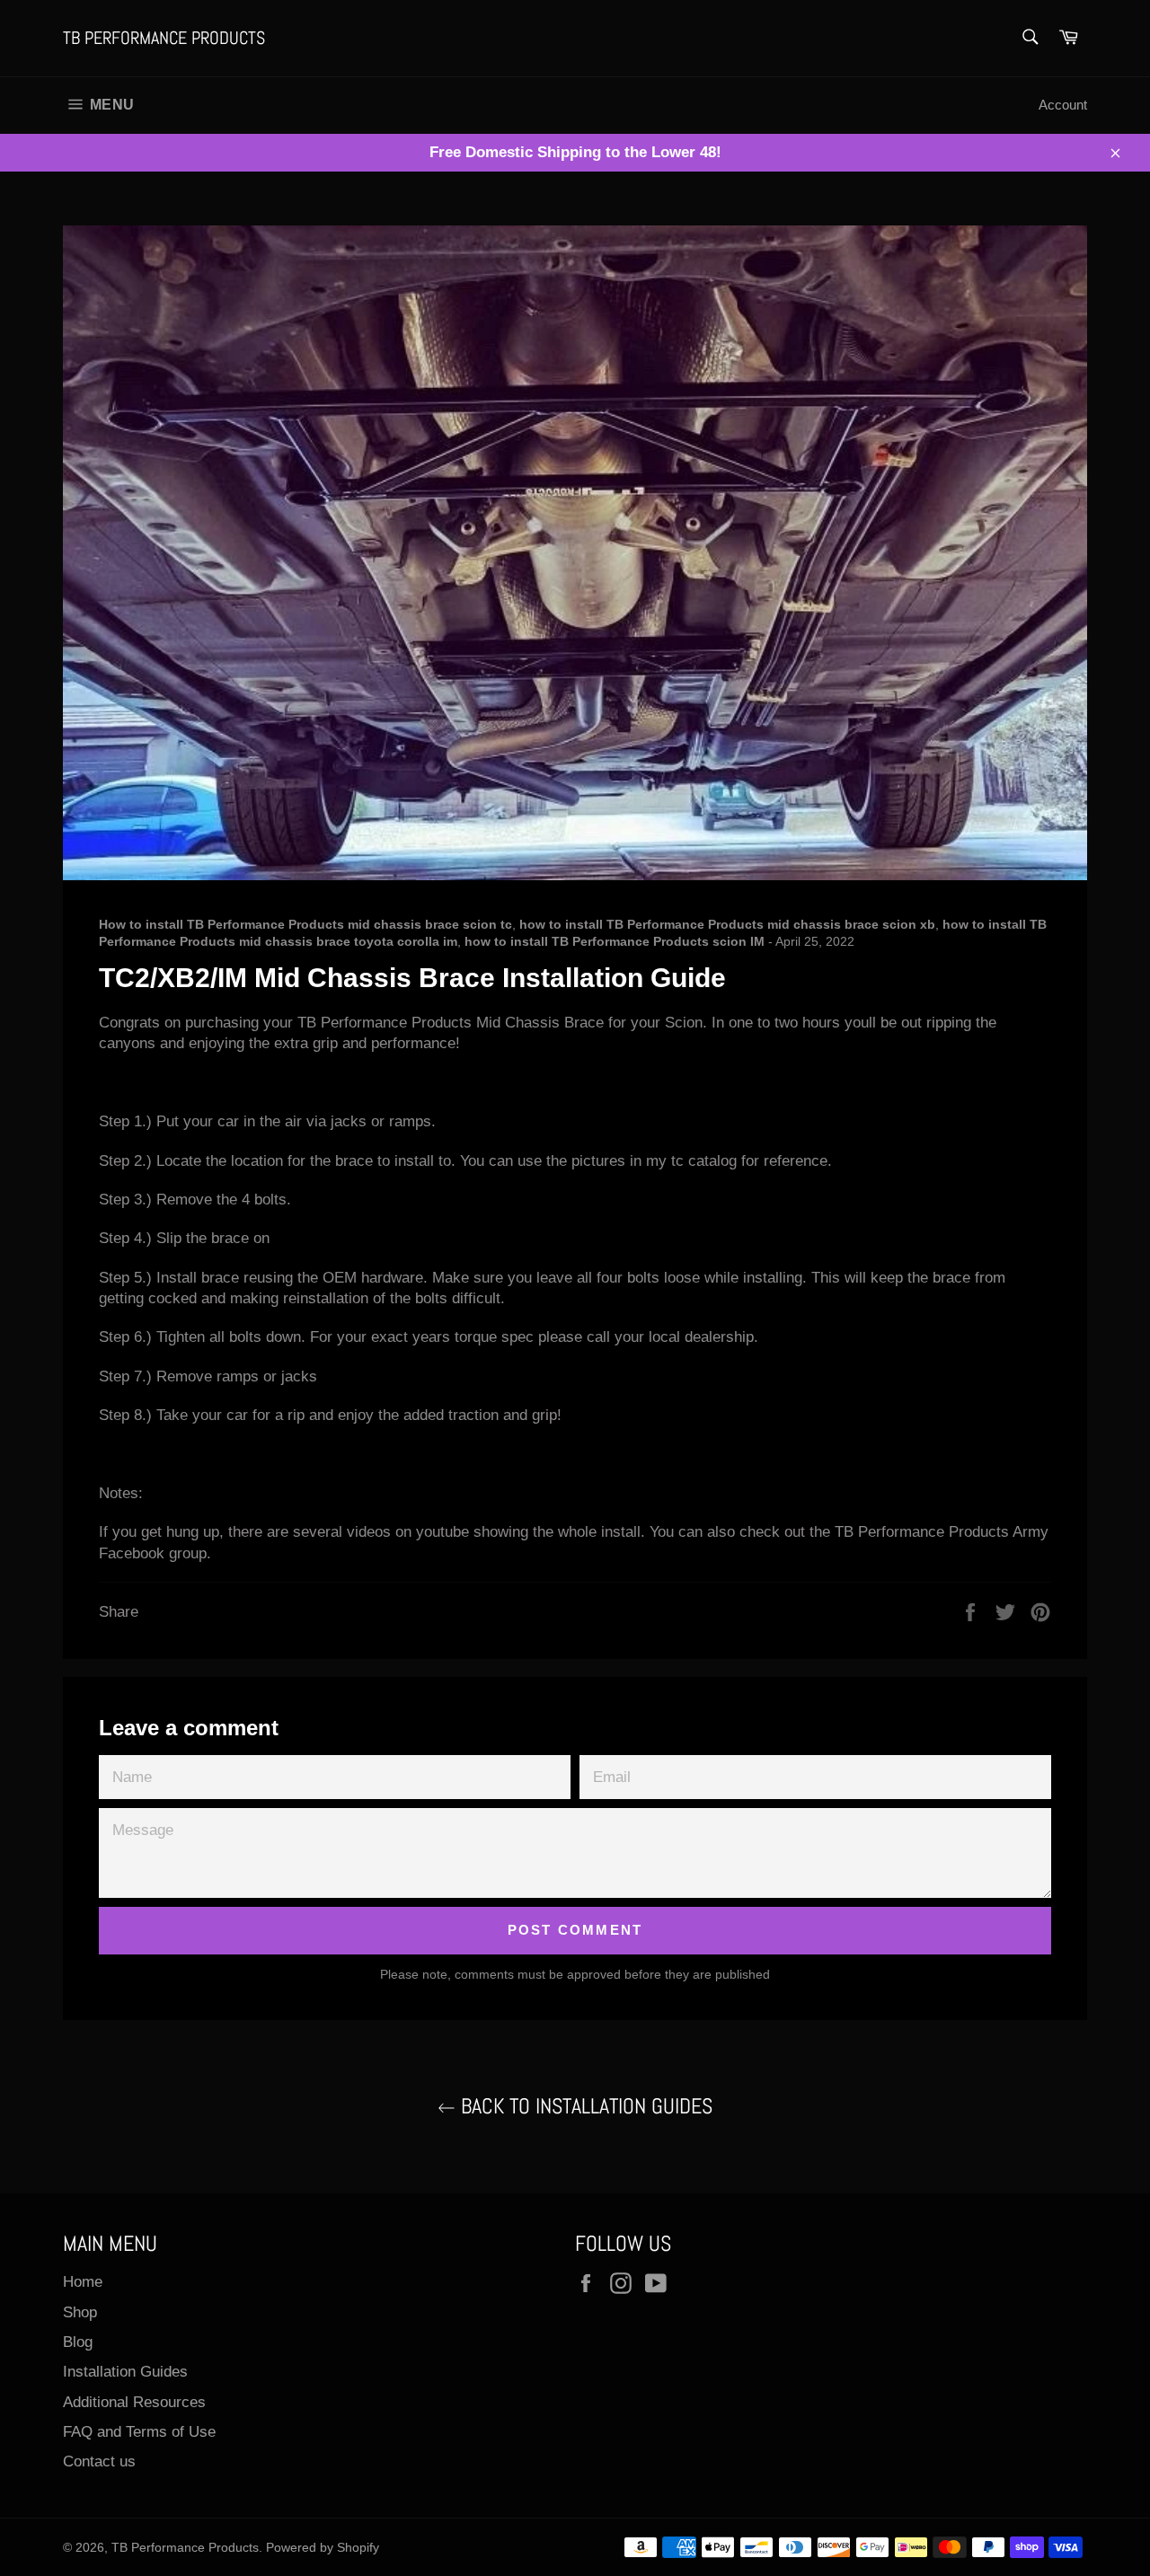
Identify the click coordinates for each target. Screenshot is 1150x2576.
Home (83, 2282)
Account (1063, 105)
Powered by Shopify (323, 2548)
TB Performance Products (164, 38)
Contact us (99, 2461)
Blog (78, 2342)
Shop (80, 2312)
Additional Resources (134, 2402)
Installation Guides (125, 2372)
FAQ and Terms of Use (139, 2432)
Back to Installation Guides (584, 2106)
